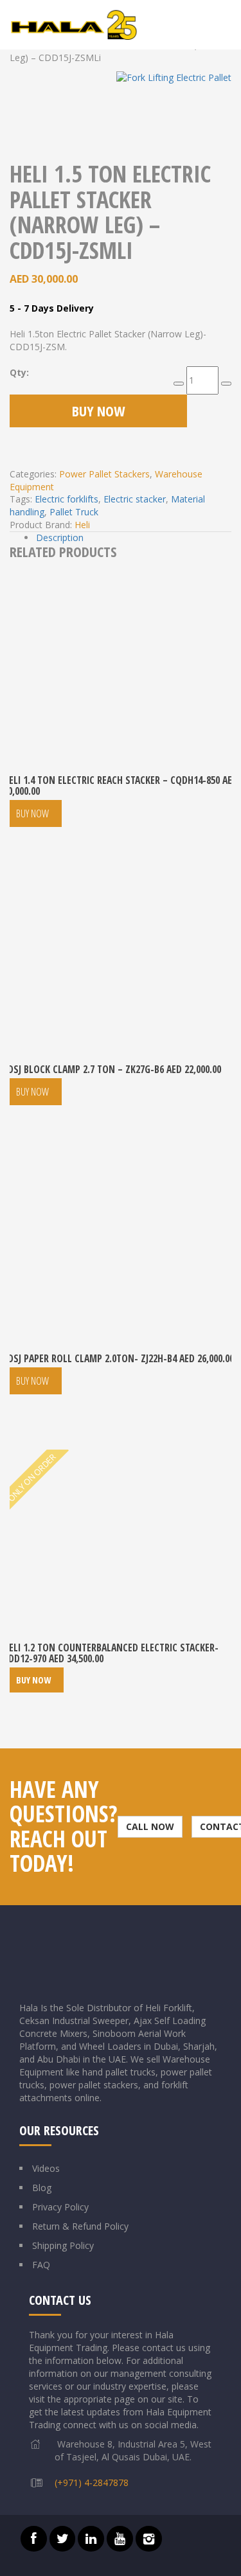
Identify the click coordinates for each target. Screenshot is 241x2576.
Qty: (19, 372)
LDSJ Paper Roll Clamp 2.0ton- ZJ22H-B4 (119, 1358)
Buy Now (98, 411)
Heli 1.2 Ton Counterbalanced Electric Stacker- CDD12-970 (111, 1653)
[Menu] (228, 25)
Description (60, 537)
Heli (82, 525)
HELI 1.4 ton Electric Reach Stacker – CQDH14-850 (121, 786)
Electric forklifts (67, 499)
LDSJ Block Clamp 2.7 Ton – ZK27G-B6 (112, 1069)
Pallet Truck (74, 512)
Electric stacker (135, 499)
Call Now (150, 1826)
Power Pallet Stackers (104, 474)
